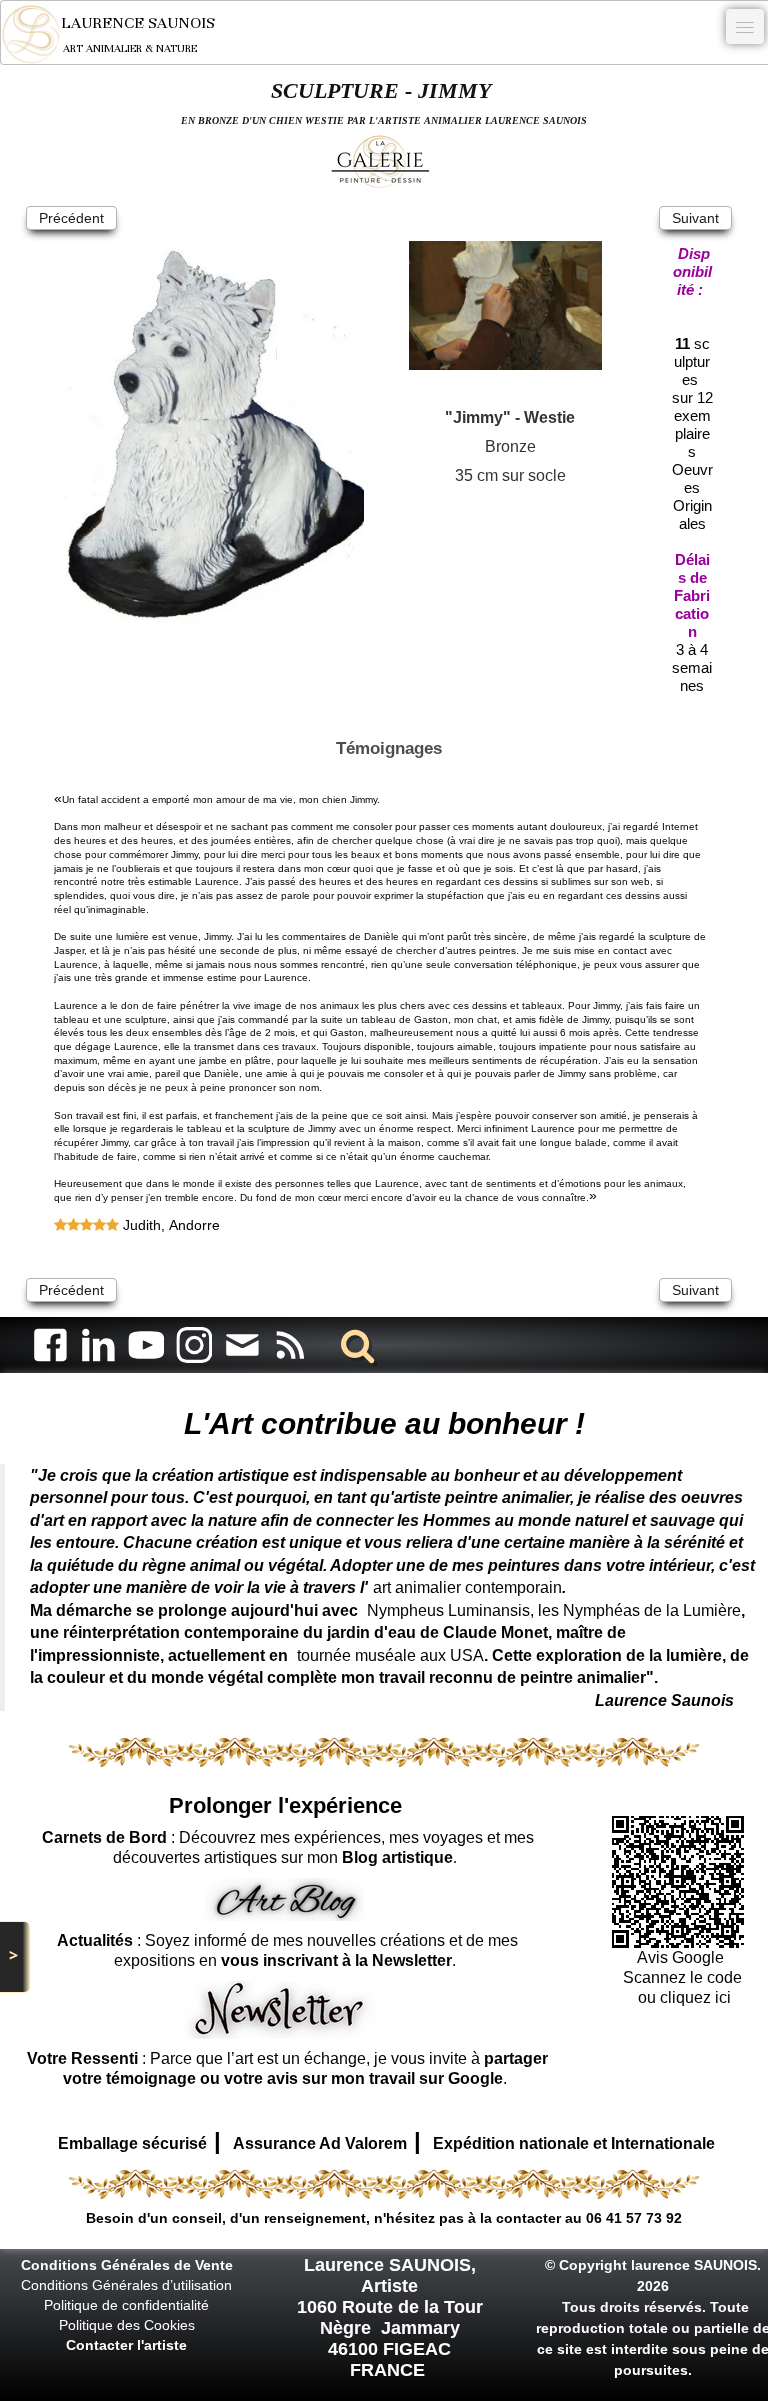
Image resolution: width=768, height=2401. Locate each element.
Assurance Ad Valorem (320, 2143)
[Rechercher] (354, 1344)
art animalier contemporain (467, 1587)
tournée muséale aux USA (390, 1655)
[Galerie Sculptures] (384, 160)
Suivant (695, 218)
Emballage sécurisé (132, 2143)
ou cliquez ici (682, 1997)
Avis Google (682, 1957)
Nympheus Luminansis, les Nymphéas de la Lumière (554, 1610)
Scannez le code (682, 1977)
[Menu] (745, 26)
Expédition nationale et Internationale (574, 2143)
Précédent (71, 218)
